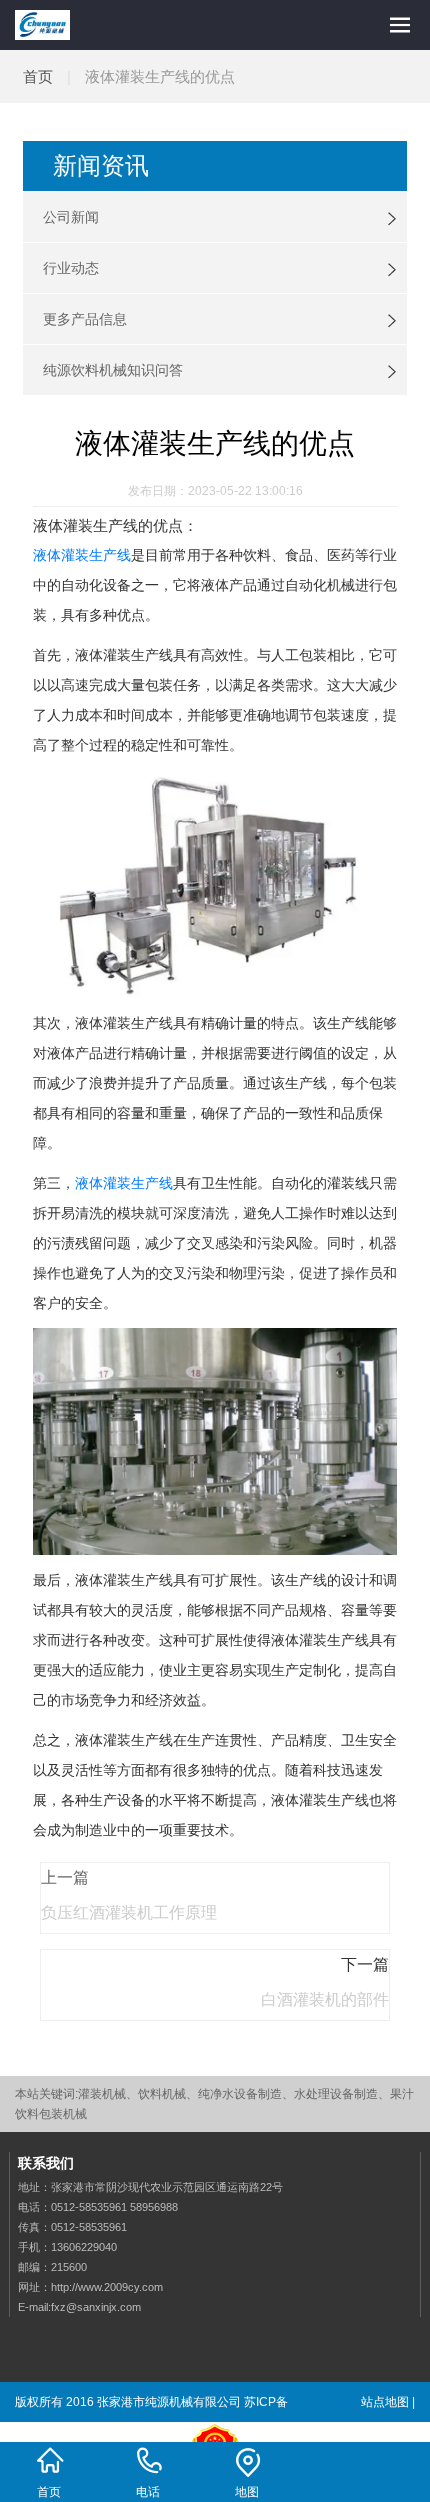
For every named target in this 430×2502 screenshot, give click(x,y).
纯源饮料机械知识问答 (113, 370)
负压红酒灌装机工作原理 (129, 1912)
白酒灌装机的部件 (324, 1999)
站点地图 (385, 2402)
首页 (38, 76)
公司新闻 (71, 217)
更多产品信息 (85, 319)
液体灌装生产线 (82, 555)
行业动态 (71, 268)
